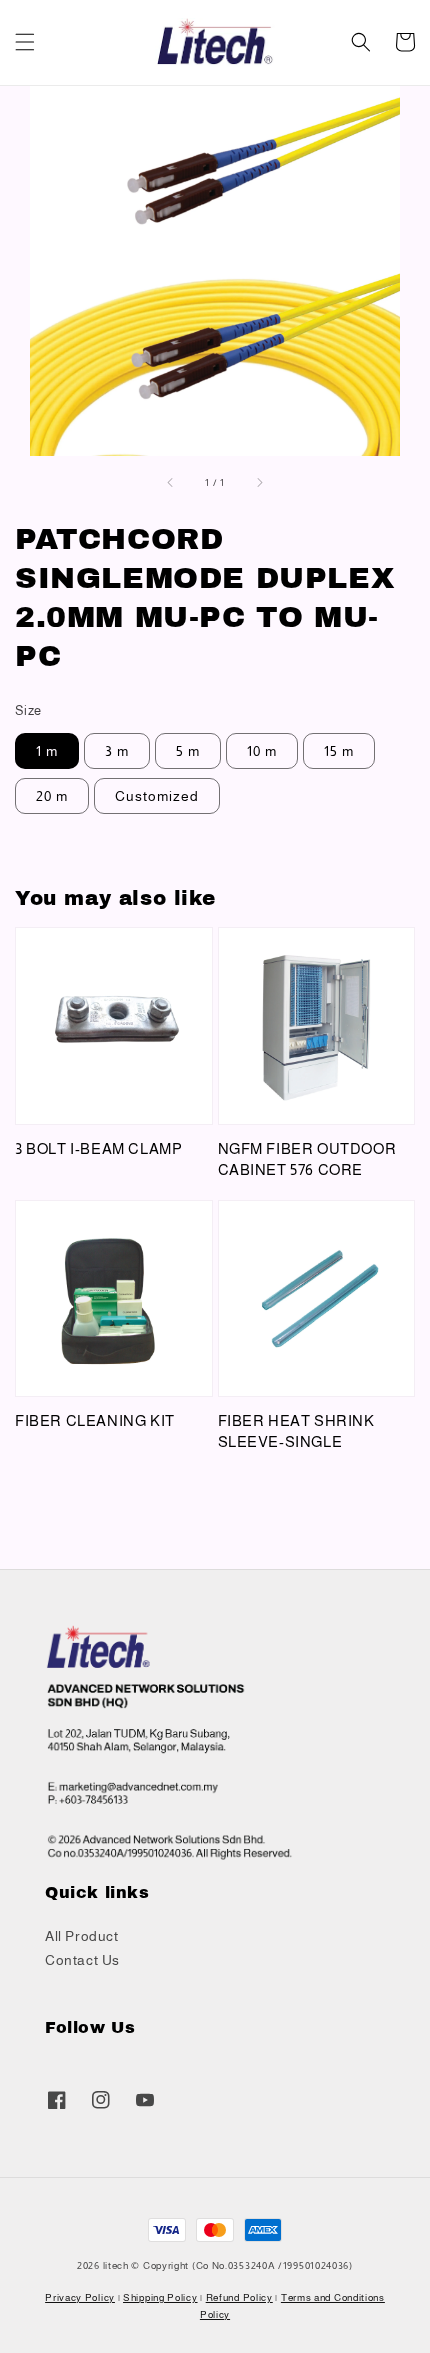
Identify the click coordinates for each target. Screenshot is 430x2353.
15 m (339, 751)
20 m (52, 796)
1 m (47, 751)
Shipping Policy (160, 2297)
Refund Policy (239, 2297)
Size (28, 710)
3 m (117, 751)
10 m (262, 751)
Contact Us (82, 1960)
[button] (25, 42)
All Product (82, 1936)
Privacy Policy (80, 2297)
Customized (157, 796)
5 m (188, 751)
